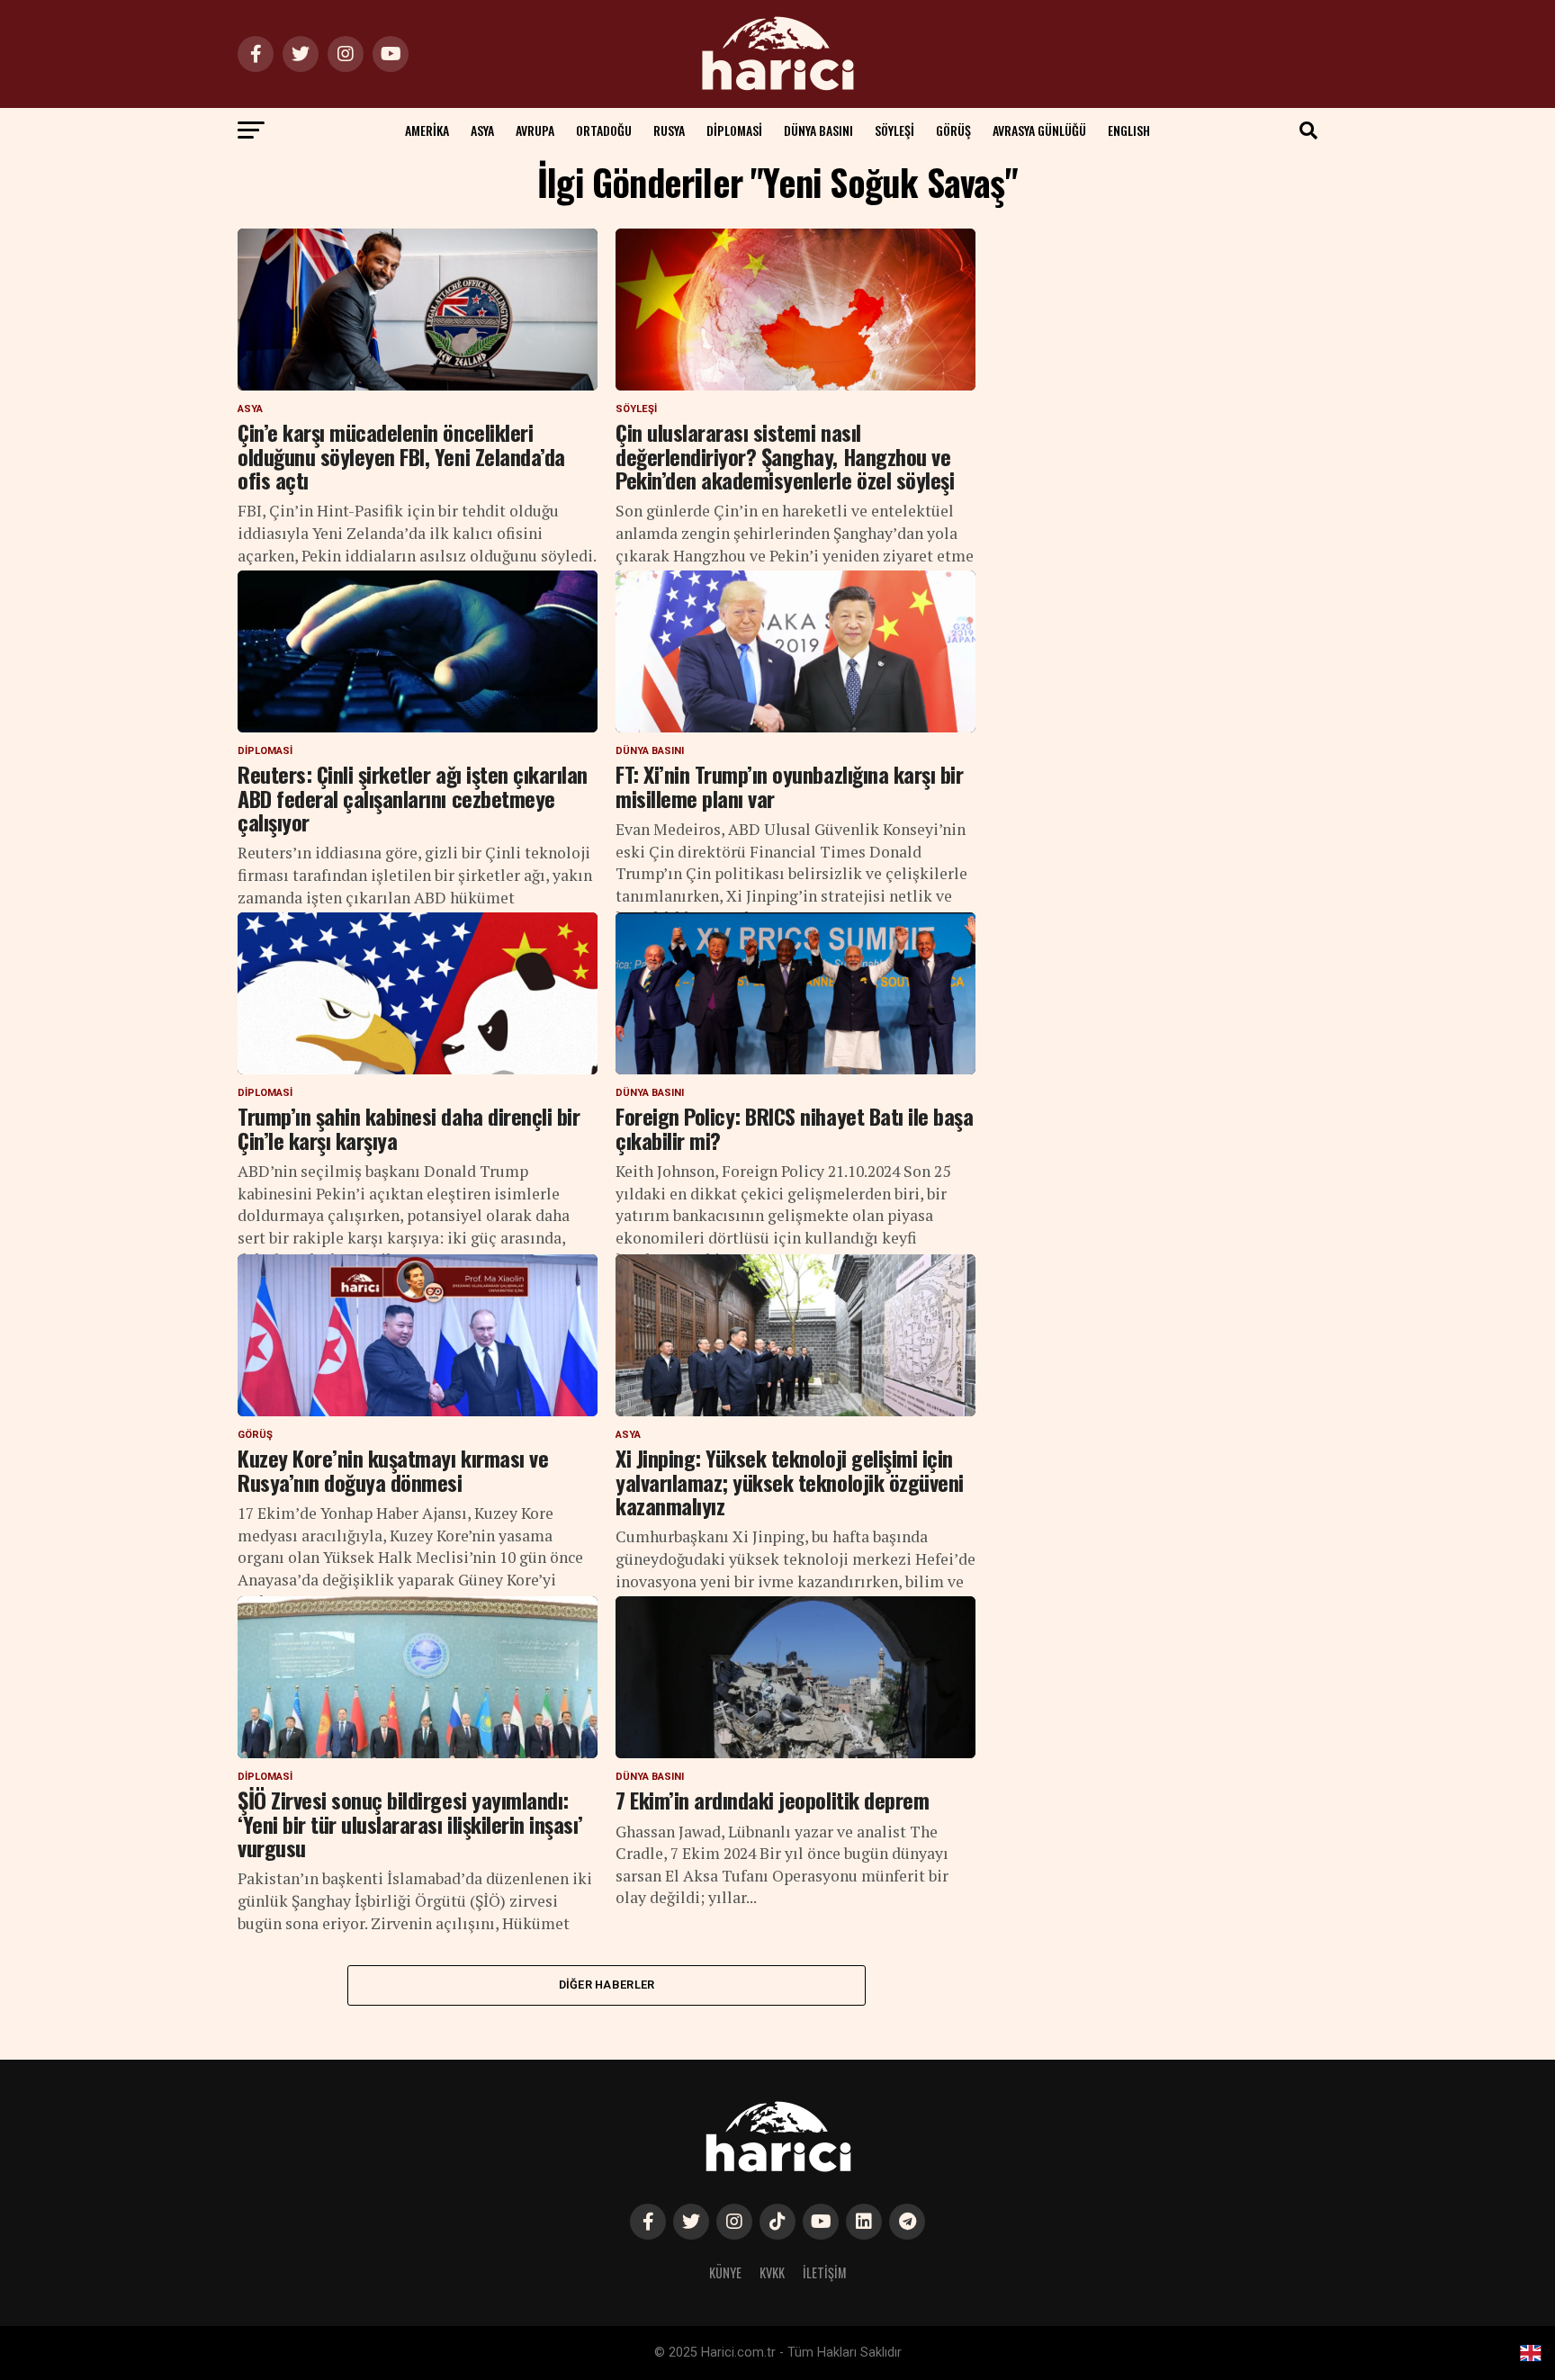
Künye (725, 2272)
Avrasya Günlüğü (1039, 130)
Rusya (669, 130)
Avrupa (535, 130)
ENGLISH (1129, 130)
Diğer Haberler (607, 1985)
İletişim (825, 2272)
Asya (482, 130)
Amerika (427, 130)
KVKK (772, 2272)
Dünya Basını (818, 130)
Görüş (953, 130)
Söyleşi (894, 130)
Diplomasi (734, 130)
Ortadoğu (604, 130)
